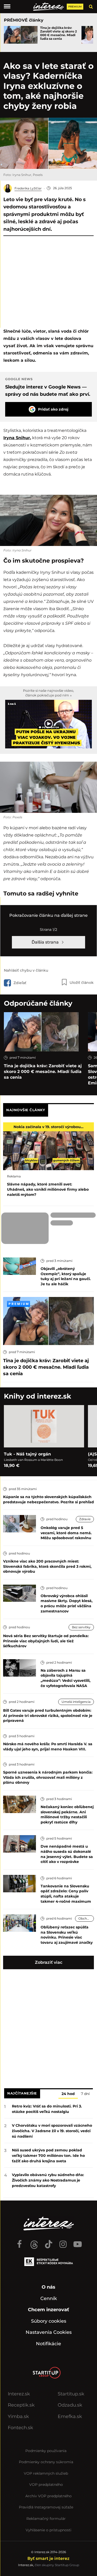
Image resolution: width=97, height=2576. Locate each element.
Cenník (49, 2298)
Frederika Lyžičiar (28, 188)
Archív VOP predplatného (48, 2496)
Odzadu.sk (70, 2405)
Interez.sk (19, 2394)
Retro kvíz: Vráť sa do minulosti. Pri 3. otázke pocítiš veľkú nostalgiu (47, 2109)
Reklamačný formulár (46, 2519)
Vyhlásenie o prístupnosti (48, 2530)
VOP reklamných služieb (46, 2473)
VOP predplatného (46, 2485)
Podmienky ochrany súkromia (46, 2462)
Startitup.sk (71, 2394)
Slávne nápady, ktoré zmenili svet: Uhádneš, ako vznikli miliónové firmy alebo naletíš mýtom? (48, 1189)
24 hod (68, 2094)
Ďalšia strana (46, 942)
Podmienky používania (46, 2451)
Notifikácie (48, 2344)
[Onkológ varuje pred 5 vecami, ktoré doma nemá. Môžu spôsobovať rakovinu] (20, 1523)
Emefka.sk (70, 2416)
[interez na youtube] (78, 2242)
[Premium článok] (18, 1304)
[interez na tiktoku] (49, 2242)
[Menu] (7, 6)
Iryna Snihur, (17, 438)
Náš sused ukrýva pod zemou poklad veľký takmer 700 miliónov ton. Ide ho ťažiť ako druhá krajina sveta (48, 2156)
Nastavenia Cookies (49, 2332)
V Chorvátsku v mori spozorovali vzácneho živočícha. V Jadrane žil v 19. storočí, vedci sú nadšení (52, 2131)
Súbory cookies (49, 2321)
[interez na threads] (34, 2242)
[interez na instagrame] (63, 2242)
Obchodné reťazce (86, 1918)
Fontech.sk (20, 2428)
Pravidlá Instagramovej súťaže (46, 2507)
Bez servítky (81, 1627)
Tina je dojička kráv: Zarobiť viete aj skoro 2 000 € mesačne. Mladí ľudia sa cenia (58, 33)
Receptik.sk (21, 2405)
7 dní (85, 2094)
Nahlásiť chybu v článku (26, 970)
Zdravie (85, 1519)
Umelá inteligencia (76, 1702)
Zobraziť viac (49, 1962)
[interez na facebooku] (20, 2242)
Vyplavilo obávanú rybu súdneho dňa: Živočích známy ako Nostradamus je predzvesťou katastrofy (48, 2180)
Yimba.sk (18, 2416)
